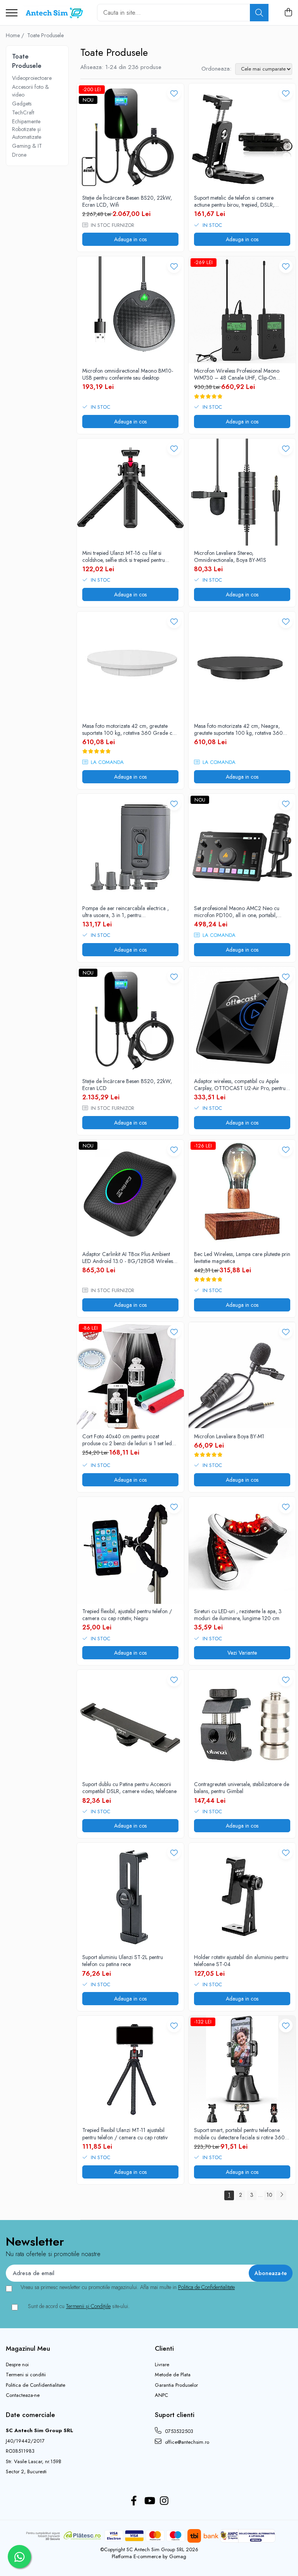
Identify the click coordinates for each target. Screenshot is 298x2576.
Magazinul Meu (28, 2348)
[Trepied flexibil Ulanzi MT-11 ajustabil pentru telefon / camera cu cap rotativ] (130, 2069)
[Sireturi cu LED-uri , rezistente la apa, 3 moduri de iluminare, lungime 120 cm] (242, 1550)
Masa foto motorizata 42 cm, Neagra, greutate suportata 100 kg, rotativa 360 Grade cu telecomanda (238, 729)
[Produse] (12, 13)
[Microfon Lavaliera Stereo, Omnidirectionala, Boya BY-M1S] (242, 492)
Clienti (164, 2348)
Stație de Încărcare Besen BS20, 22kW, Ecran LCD (127, 1085)
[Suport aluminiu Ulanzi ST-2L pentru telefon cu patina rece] (130, 1896)
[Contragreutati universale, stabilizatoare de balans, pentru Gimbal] (242, 1723)
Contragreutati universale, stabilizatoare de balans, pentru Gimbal (242, 1788)
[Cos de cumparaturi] (288, 13)
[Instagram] (164, 2501)
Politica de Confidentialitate (206, 2287)
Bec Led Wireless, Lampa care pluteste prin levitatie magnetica (242, 1258)
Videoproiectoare (32, 78)
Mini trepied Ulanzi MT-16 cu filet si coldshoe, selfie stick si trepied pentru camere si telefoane (124, 556)
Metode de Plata (173, 2375)
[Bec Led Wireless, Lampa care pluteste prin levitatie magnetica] (242, 1193)
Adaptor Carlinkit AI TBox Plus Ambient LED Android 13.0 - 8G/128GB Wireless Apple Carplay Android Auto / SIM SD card (129, 1258)
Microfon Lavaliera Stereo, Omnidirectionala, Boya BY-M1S (230, 556)
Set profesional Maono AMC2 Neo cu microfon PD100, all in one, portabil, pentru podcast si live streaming (237, 912)
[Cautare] (259, 13)
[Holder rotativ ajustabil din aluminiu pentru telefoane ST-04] (242, 1896)
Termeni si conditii (26, 2375)
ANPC (161, 2395)
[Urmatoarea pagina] (281, 2195)
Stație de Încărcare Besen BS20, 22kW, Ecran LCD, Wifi (127, 201)
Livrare (162, 2365)
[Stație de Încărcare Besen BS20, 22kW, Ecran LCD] (130, 1020)
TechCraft (23, 112)
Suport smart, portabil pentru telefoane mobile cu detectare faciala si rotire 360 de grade (239, 2134)
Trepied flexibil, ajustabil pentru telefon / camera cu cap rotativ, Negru (127, 1615)
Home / (16, 35)
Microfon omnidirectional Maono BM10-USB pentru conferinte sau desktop (128, 374)
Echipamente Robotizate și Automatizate (27, 129)
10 (269, 2195)
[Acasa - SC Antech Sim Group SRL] (54, 13)
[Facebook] (134, 2501)
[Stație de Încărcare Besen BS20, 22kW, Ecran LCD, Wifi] (130, 137)
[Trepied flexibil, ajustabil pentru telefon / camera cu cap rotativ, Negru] (130, 1550)
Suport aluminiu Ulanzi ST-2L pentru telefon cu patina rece (123, 1961)
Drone (19, 155)
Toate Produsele (45, 35)
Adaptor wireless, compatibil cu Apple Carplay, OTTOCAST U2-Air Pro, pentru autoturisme (240, 1085)
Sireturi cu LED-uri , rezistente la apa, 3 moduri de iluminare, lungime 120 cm (238, 1615)
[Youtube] (149, 2501)
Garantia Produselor (176, 2385)
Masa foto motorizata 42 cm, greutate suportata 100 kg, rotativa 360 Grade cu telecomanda (129, 729)
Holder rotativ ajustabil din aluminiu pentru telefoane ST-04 (241, 1961)
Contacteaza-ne (23, 2395)
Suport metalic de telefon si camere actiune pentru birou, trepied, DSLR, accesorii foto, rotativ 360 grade (234, 201)
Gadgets (22, 104)
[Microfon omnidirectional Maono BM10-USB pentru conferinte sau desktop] (130, 310)
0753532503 (178, 2431)
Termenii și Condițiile (88, 2306)
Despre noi (17, 2365)
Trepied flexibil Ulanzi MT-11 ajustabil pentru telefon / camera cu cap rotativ (125, 2134)
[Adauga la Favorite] (174, 93)
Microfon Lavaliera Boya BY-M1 (229, 1436)
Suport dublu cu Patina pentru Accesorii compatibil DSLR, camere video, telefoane (129, 1788)
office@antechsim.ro (186, 2442)
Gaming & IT (27, 146)
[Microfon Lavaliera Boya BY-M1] (242, 1375)
